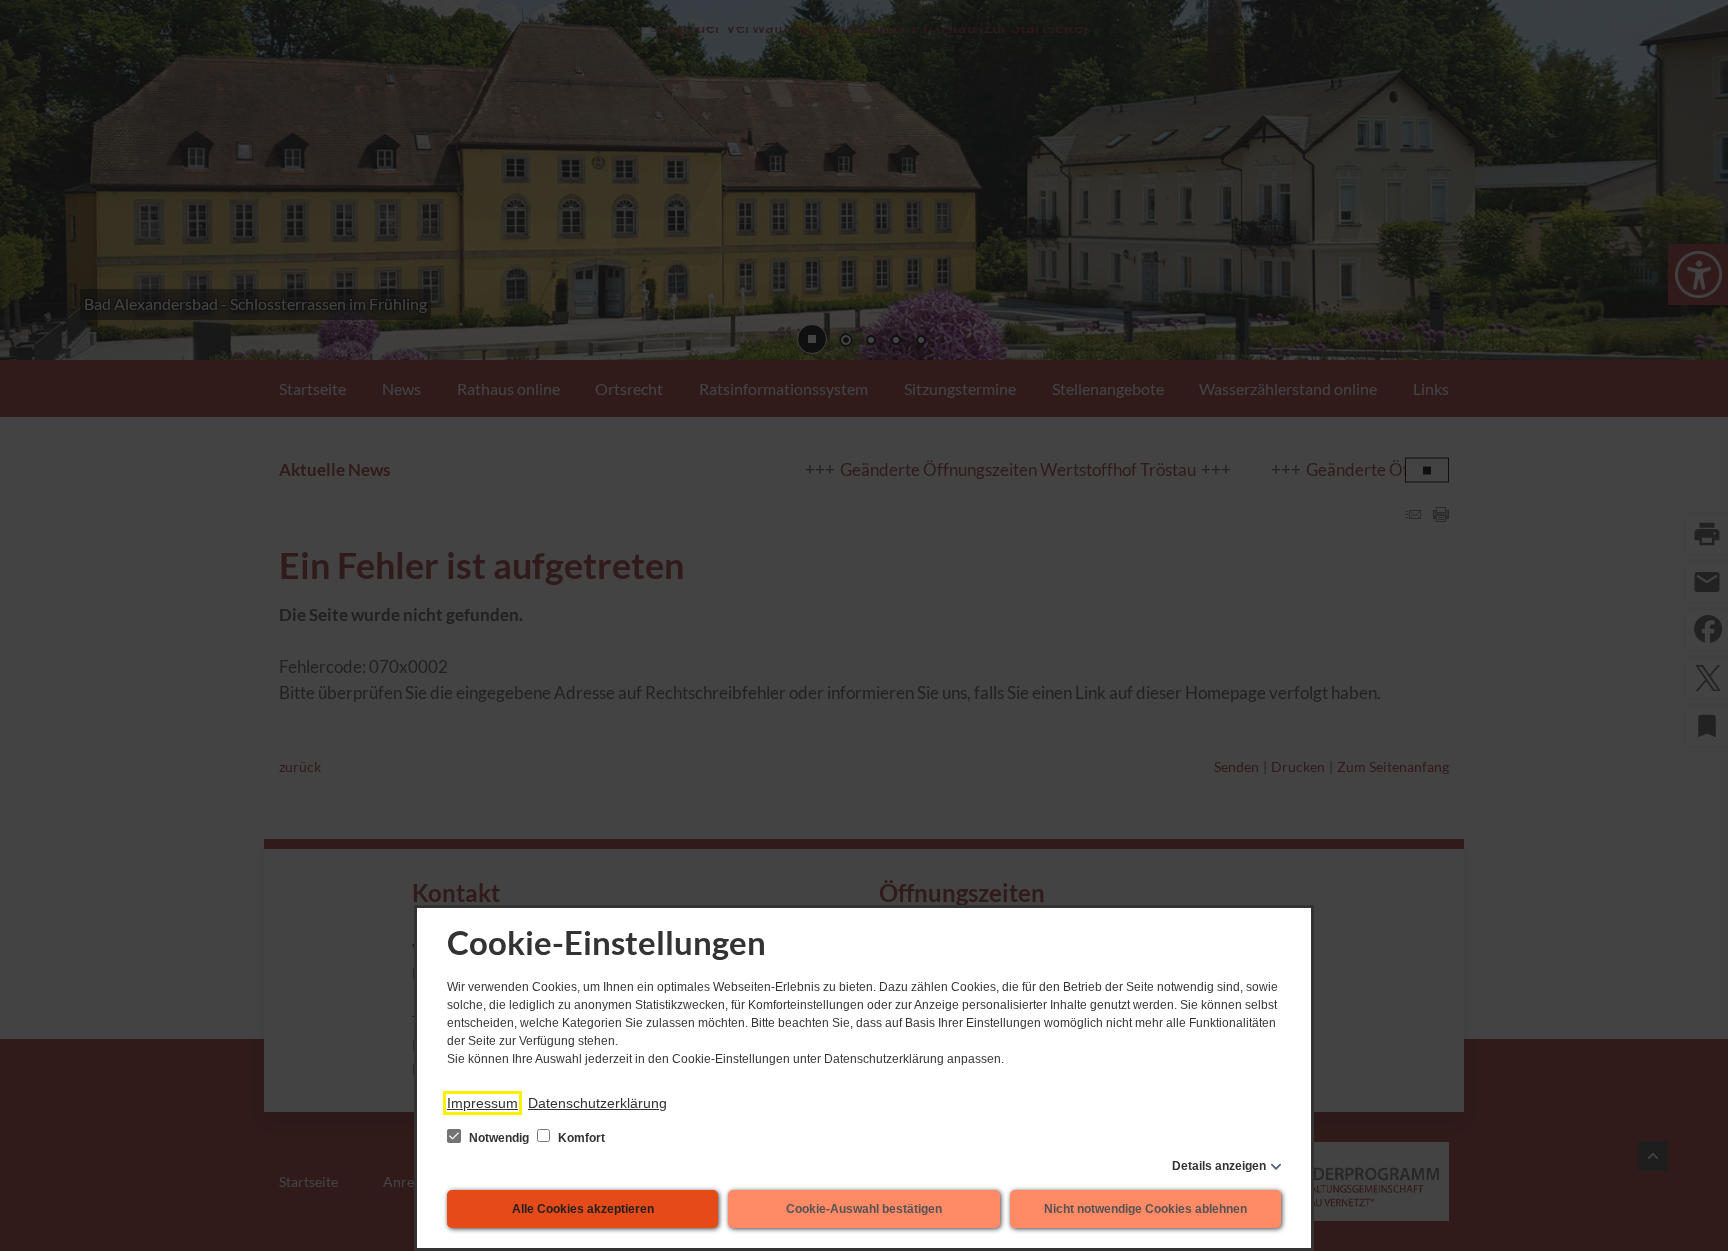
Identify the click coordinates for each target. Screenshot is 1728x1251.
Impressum (482, 1103)
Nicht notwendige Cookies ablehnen (1145, 1209)
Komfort (580, 1138)
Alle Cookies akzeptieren (583, 1209)
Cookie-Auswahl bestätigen (864, 1209)
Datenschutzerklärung (597, 1103)
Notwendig (499, 1138)
